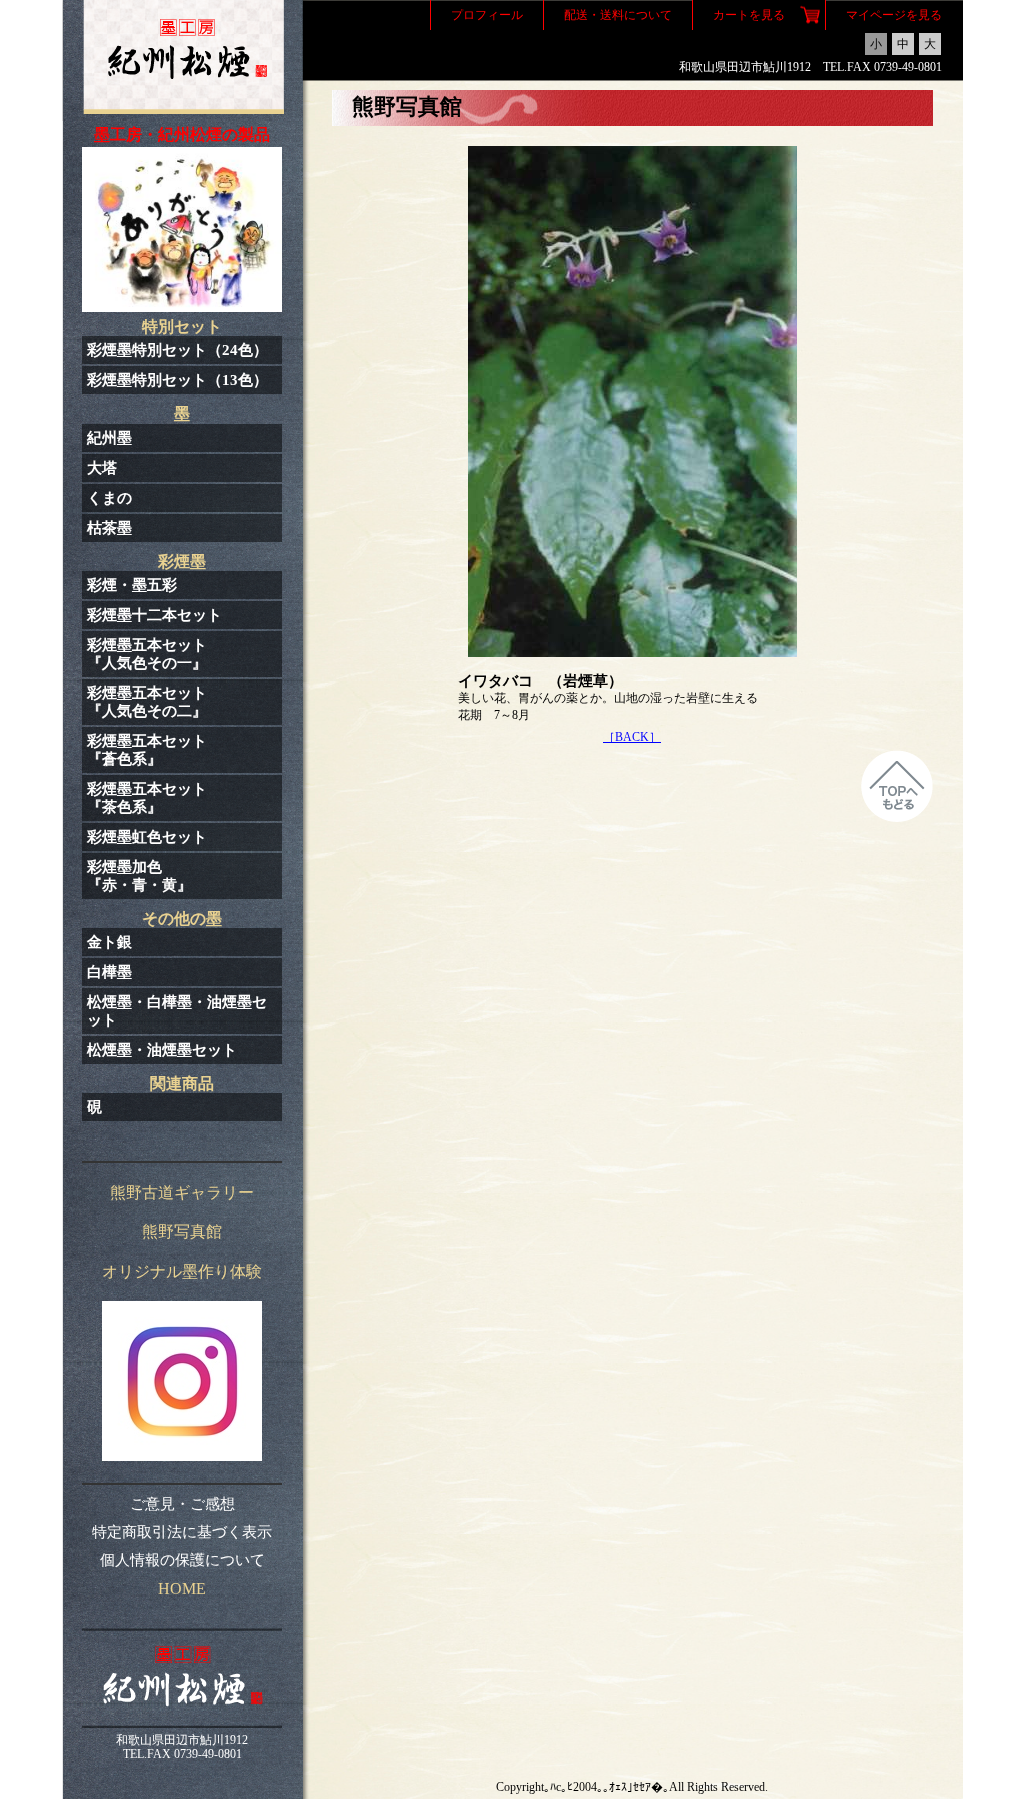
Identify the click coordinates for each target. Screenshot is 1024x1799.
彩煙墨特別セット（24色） (177, 350)
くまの (109, 498)
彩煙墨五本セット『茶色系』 (147, 798)
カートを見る (749, 15)
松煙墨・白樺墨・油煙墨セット (177, 1011)
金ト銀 (109, 942)
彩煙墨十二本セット (154, 615)
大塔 (102, 468)
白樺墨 (109, 972)
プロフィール (487, 15)
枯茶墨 (109, 528)
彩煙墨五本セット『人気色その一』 (147, 654)
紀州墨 (109, 438)
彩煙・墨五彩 (132, 585)
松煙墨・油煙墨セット (162, 1050)
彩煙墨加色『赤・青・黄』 (139, 876)
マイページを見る (894, 15)
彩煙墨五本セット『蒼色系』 (147, 750)
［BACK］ (632, 737)
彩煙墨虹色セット (147, 837)
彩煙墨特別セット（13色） (177, 380)
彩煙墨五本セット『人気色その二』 (147, 702)
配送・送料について (618, 15)
